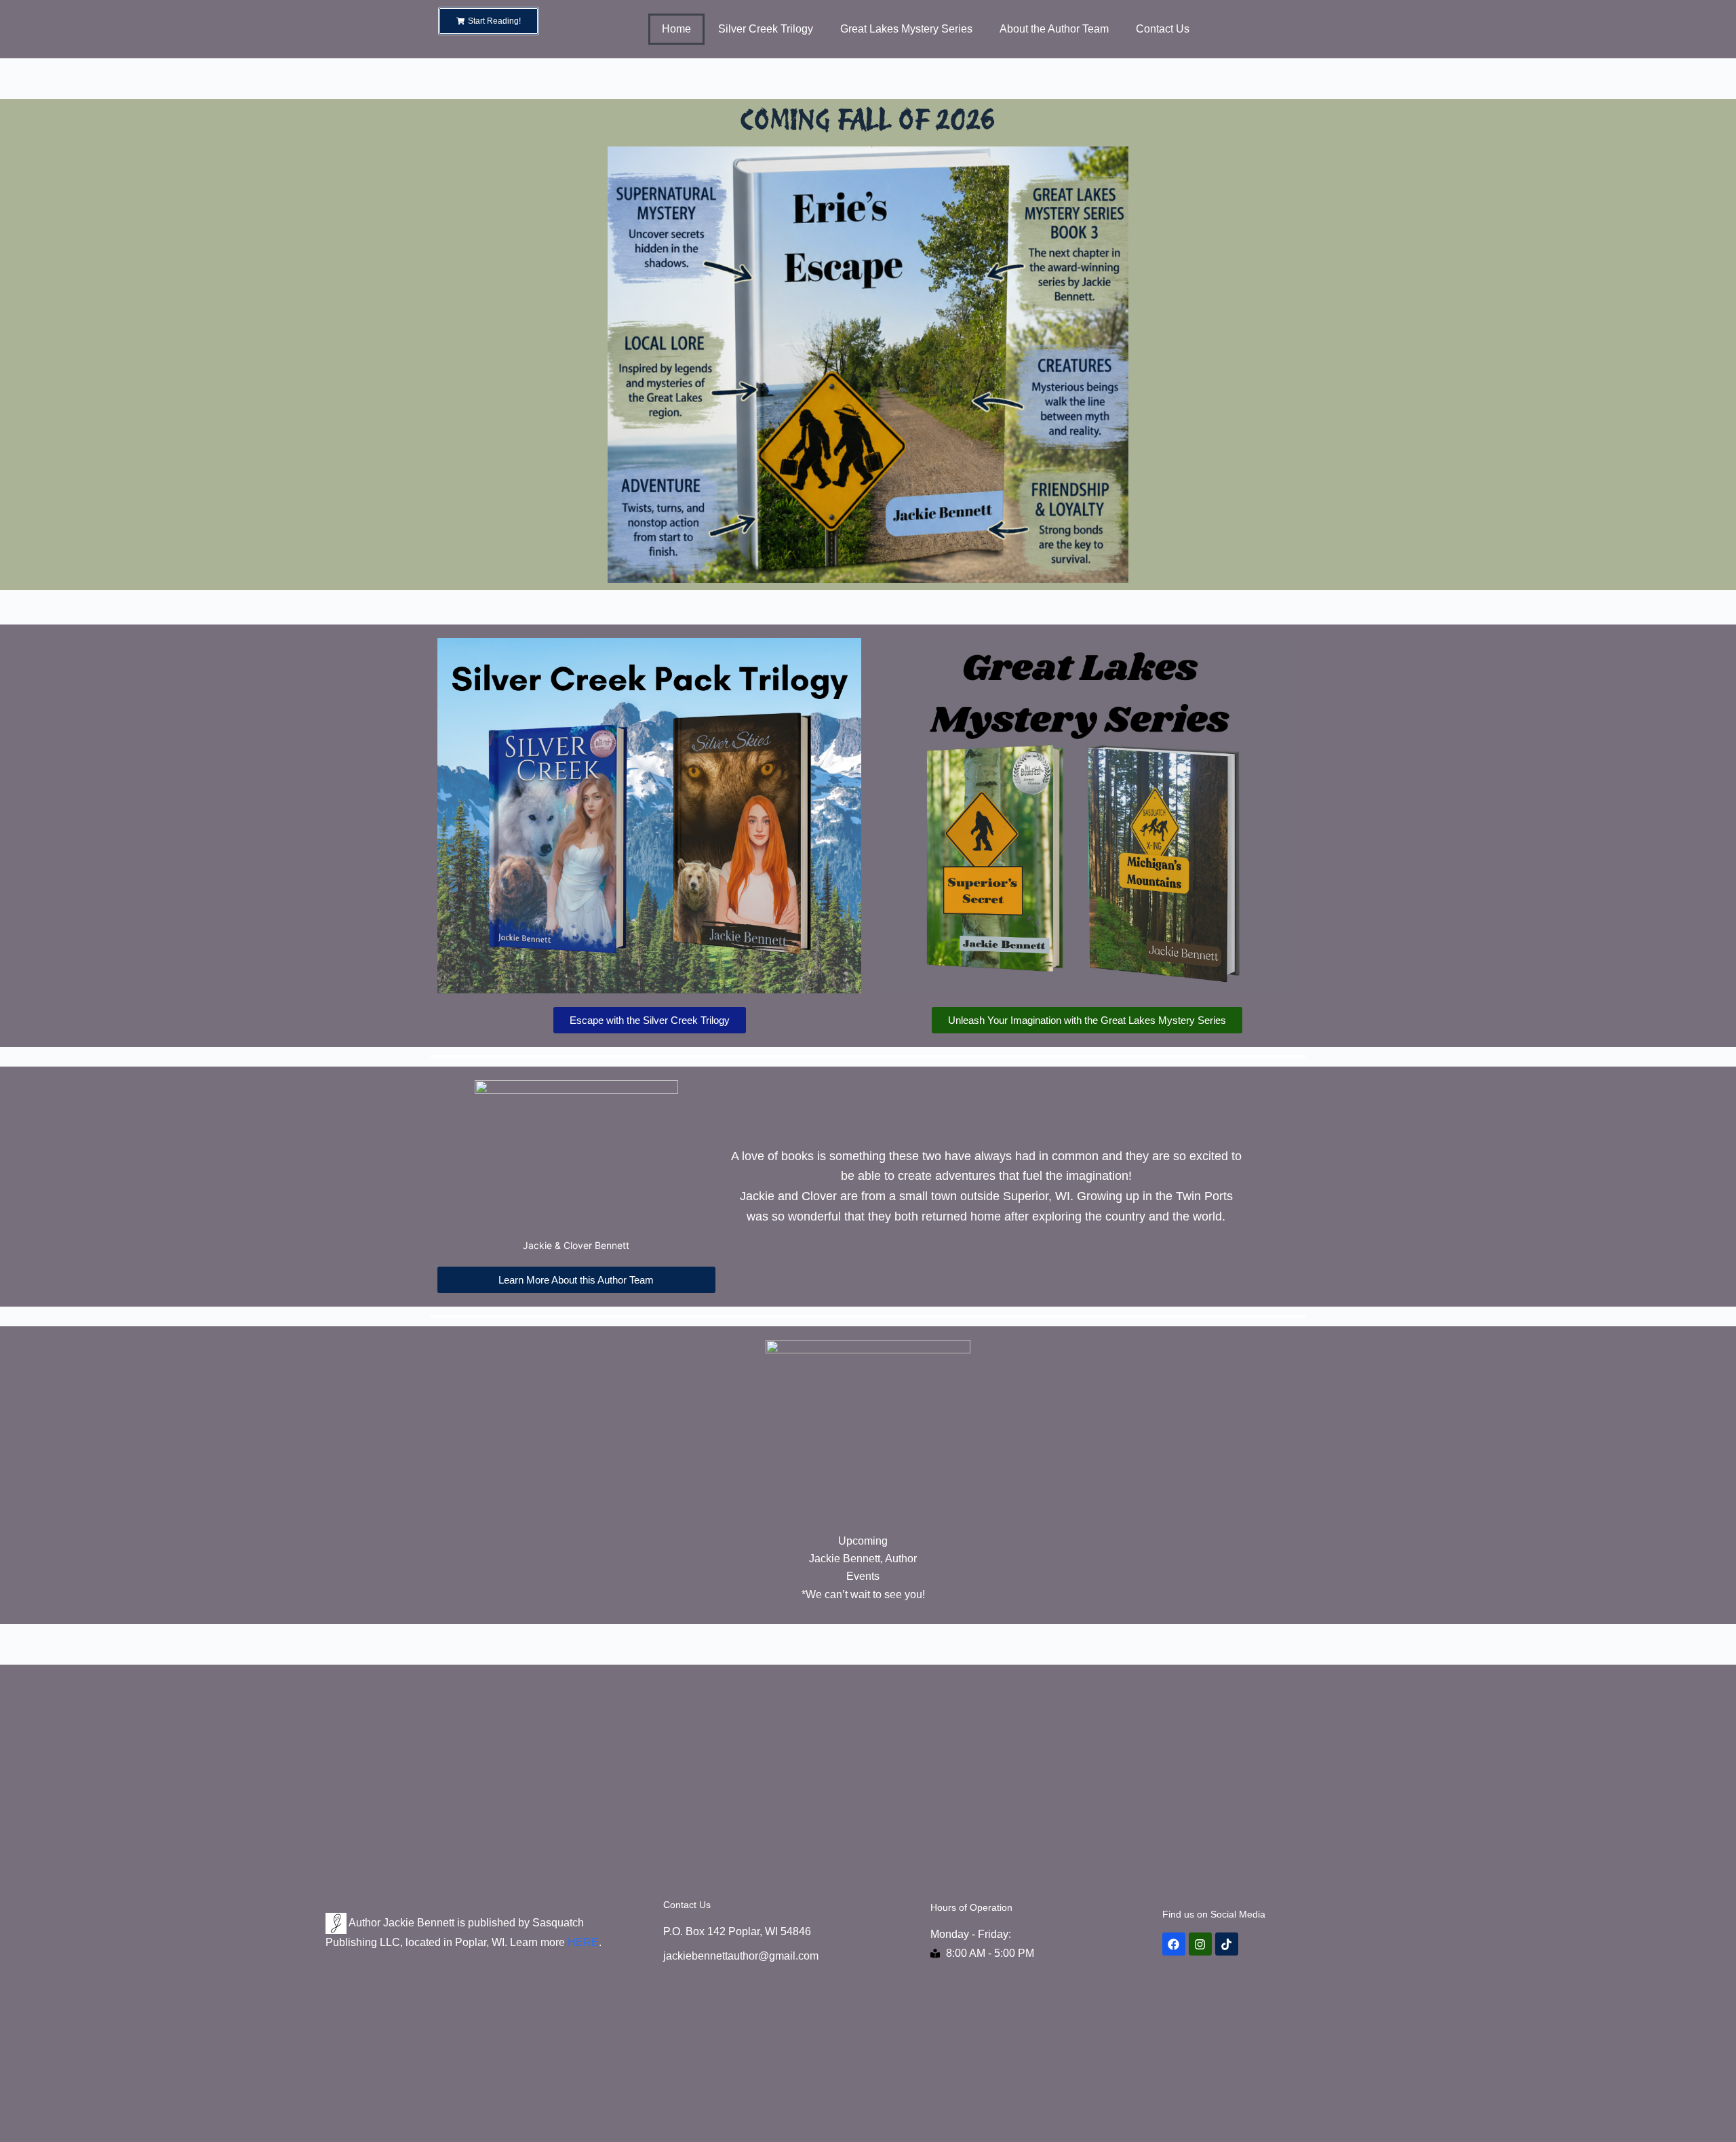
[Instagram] (1200, 1944)
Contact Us (1163, 29)
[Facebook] (1174, 1944)
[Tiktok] (1227, 1944)
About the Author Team (1054, 29)
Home (676, 29)
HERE (583, 1942)
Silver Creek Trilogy (766, 29)
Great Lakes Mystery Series (906, 29)
